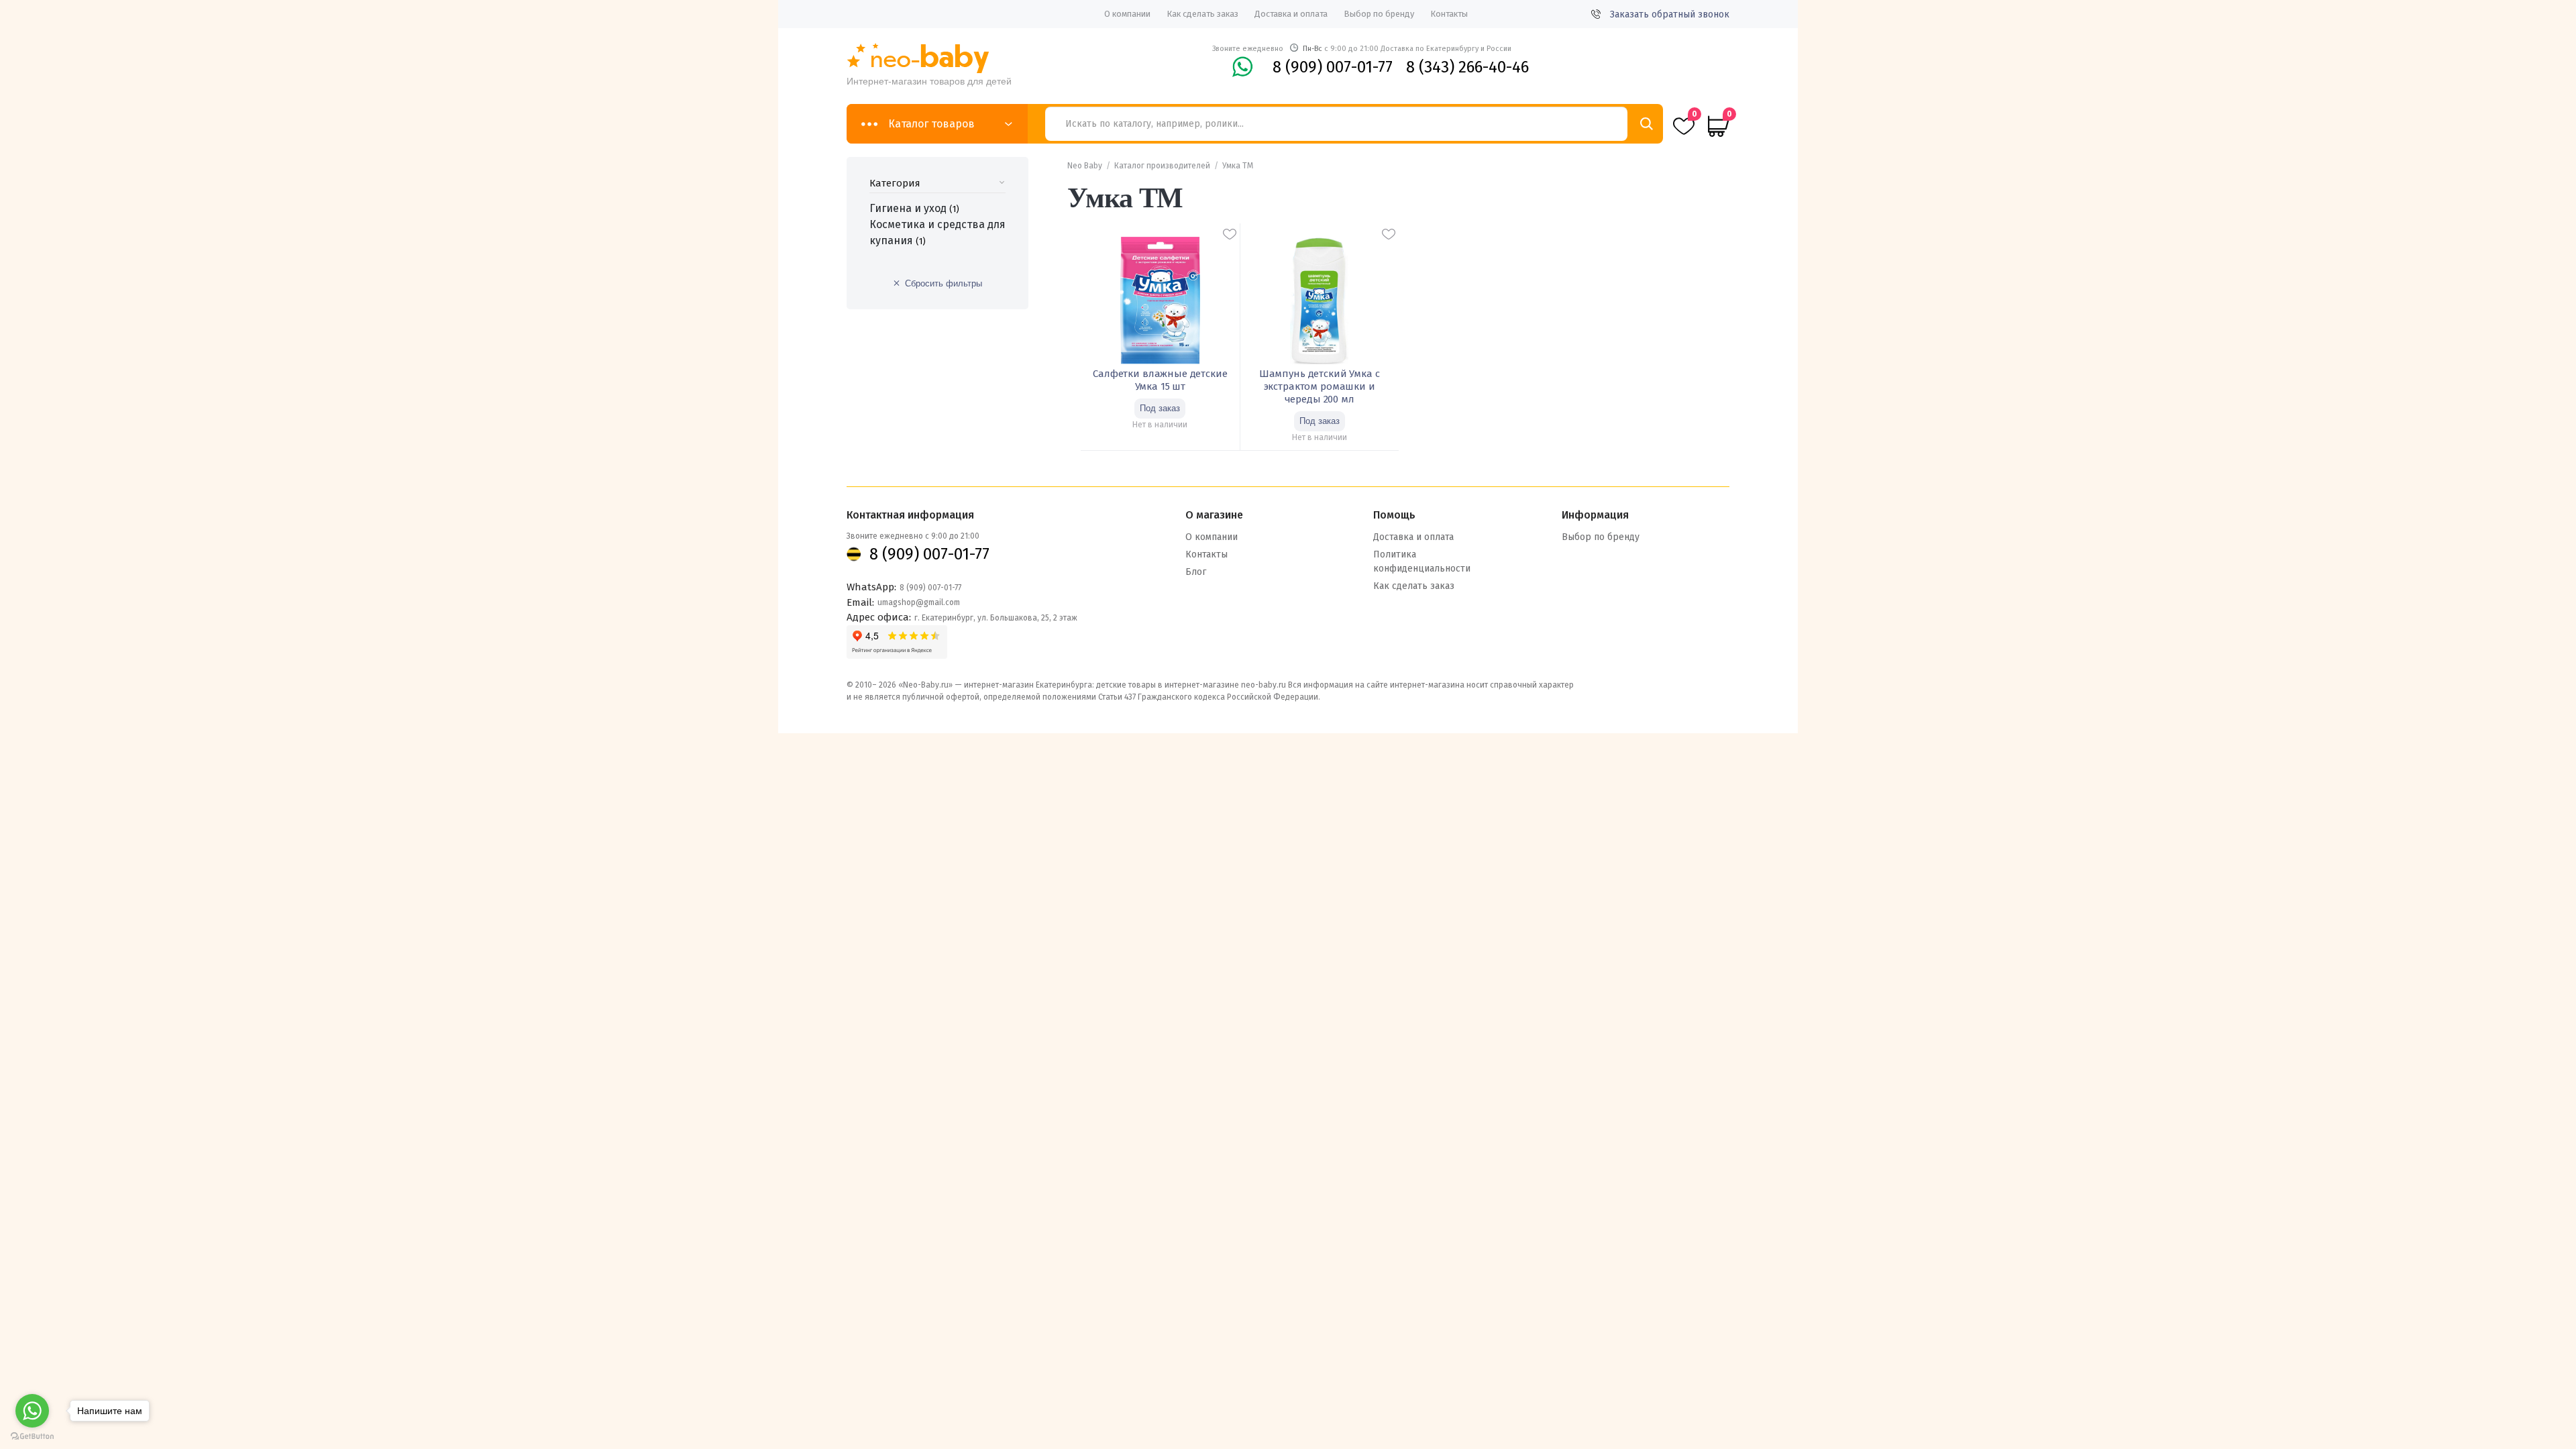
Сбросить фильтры (944, 283)
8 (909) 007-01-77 (1333, 67)
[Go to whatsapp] (32, 1411)
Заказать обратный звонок (1670, 14)
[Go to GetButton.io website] (32, 1436)
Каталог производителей (1162, 166)
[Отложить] (1230, 234)
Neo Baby (1085, 166)
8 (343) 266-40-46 (1467, 67)
